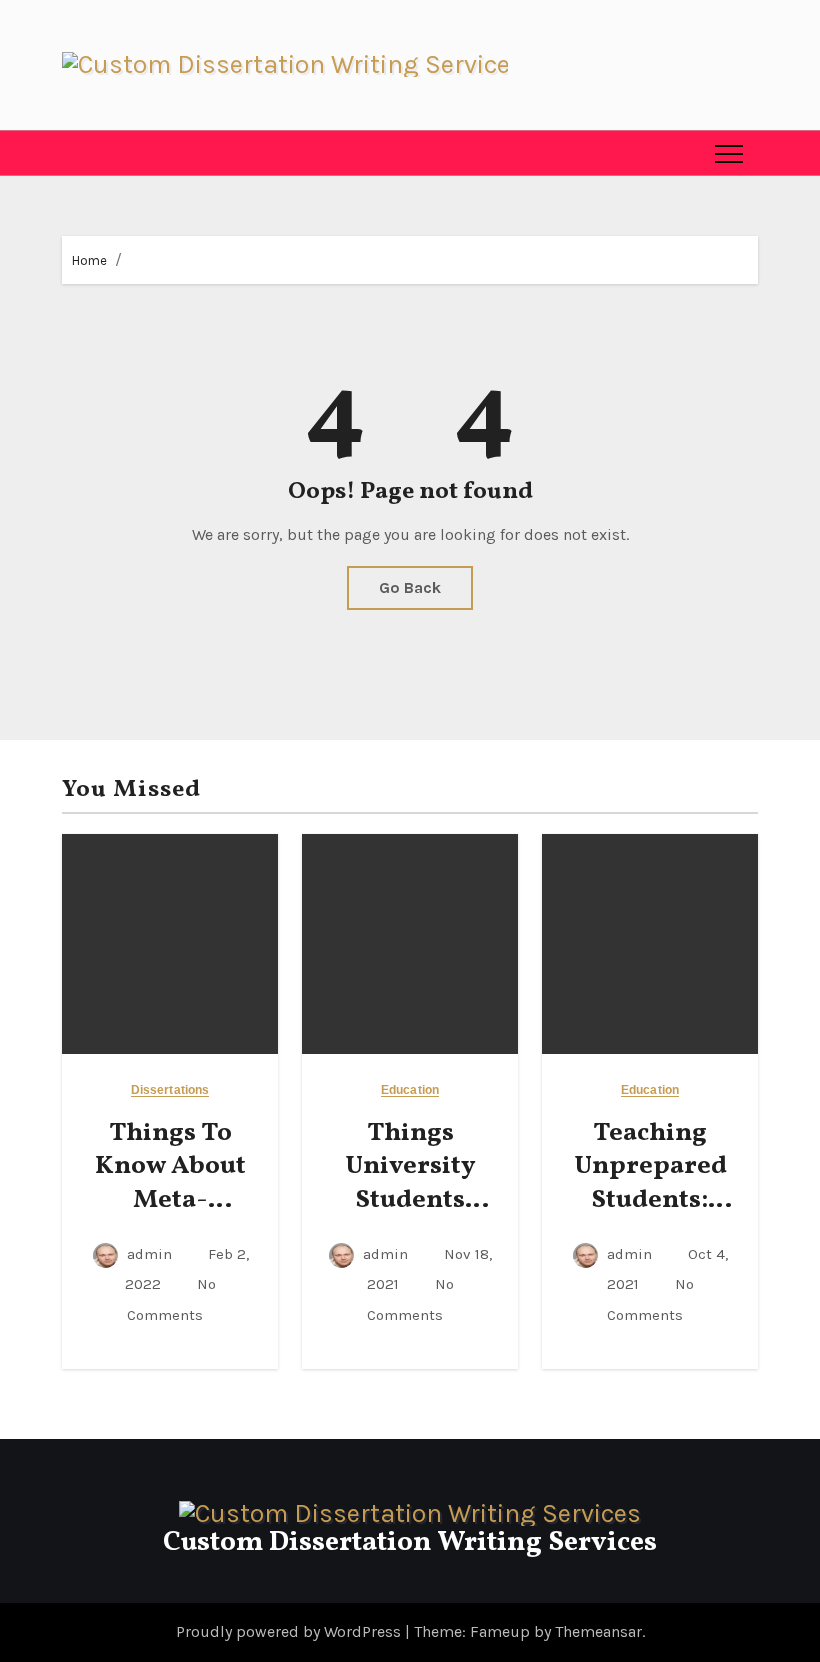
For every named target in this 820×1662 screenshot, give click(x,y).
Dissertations (170, 1090)
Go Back (410, 587)
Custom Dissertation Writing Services (410, 1542)
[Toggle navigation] (729, 153)
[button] (77, 153)
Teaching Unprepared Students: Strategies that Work (650, 1200)
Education (410, 1090)
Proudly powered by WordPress (290, 1631)
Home (89, 260)
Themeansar (598, 1631)
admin (149, 1254)
